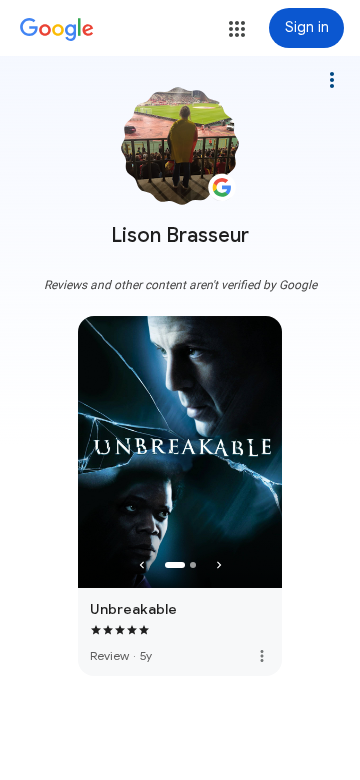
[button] (237, 29)
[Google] (57, 30)
